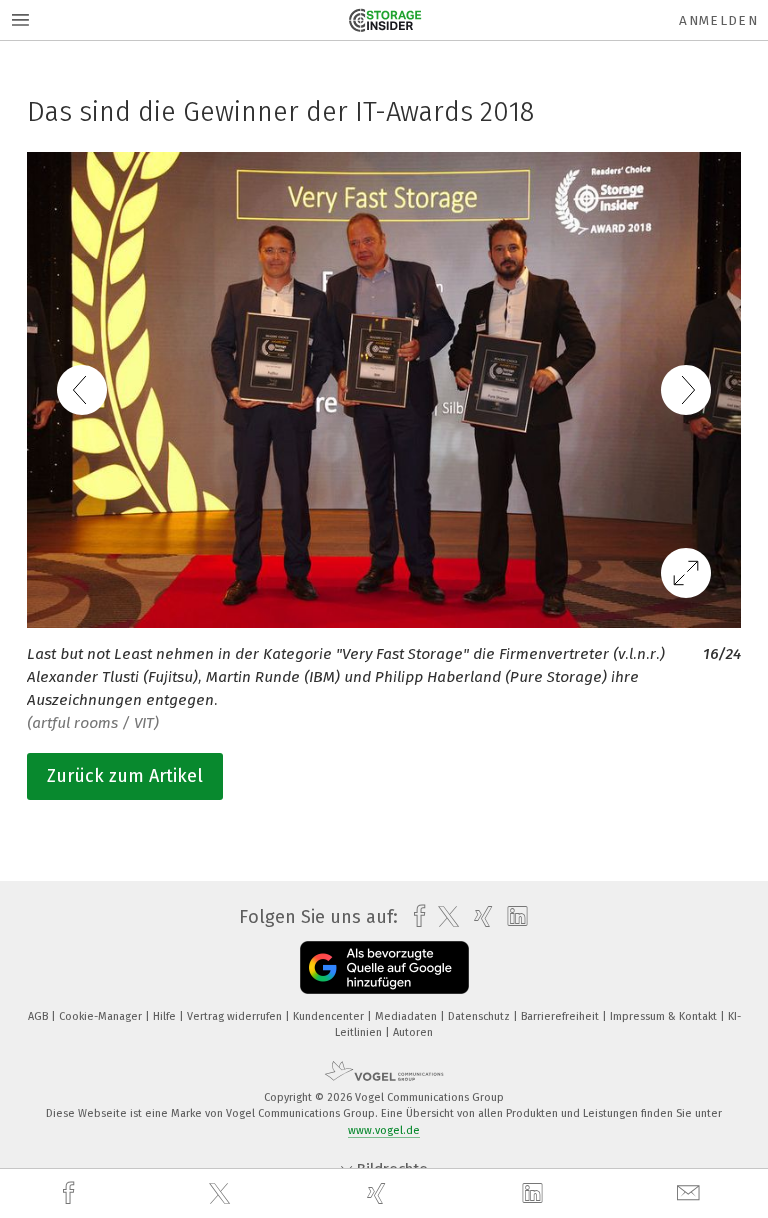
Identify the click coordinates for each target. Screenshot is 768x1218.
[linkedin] (535, 1194)
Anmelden (718, 20)
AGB (39, 1016)
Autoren (413, 1032)
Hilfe (166, 1016)
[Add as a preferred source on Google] (384, 967)
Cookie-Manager (102, 1016)
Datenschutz (480, 1016)
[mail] (691, 1193)
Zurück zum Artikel (125, 776)
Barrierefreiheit (561, 1016)
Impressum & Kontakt (665, 1016)
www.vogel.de (384, 1130)
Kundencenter (330, 1016)
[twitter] (222, 1194)
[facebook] (71, 1193)
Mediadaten (407, 1016)
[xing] (379, 1193)
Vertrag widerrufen (236, 1016)
